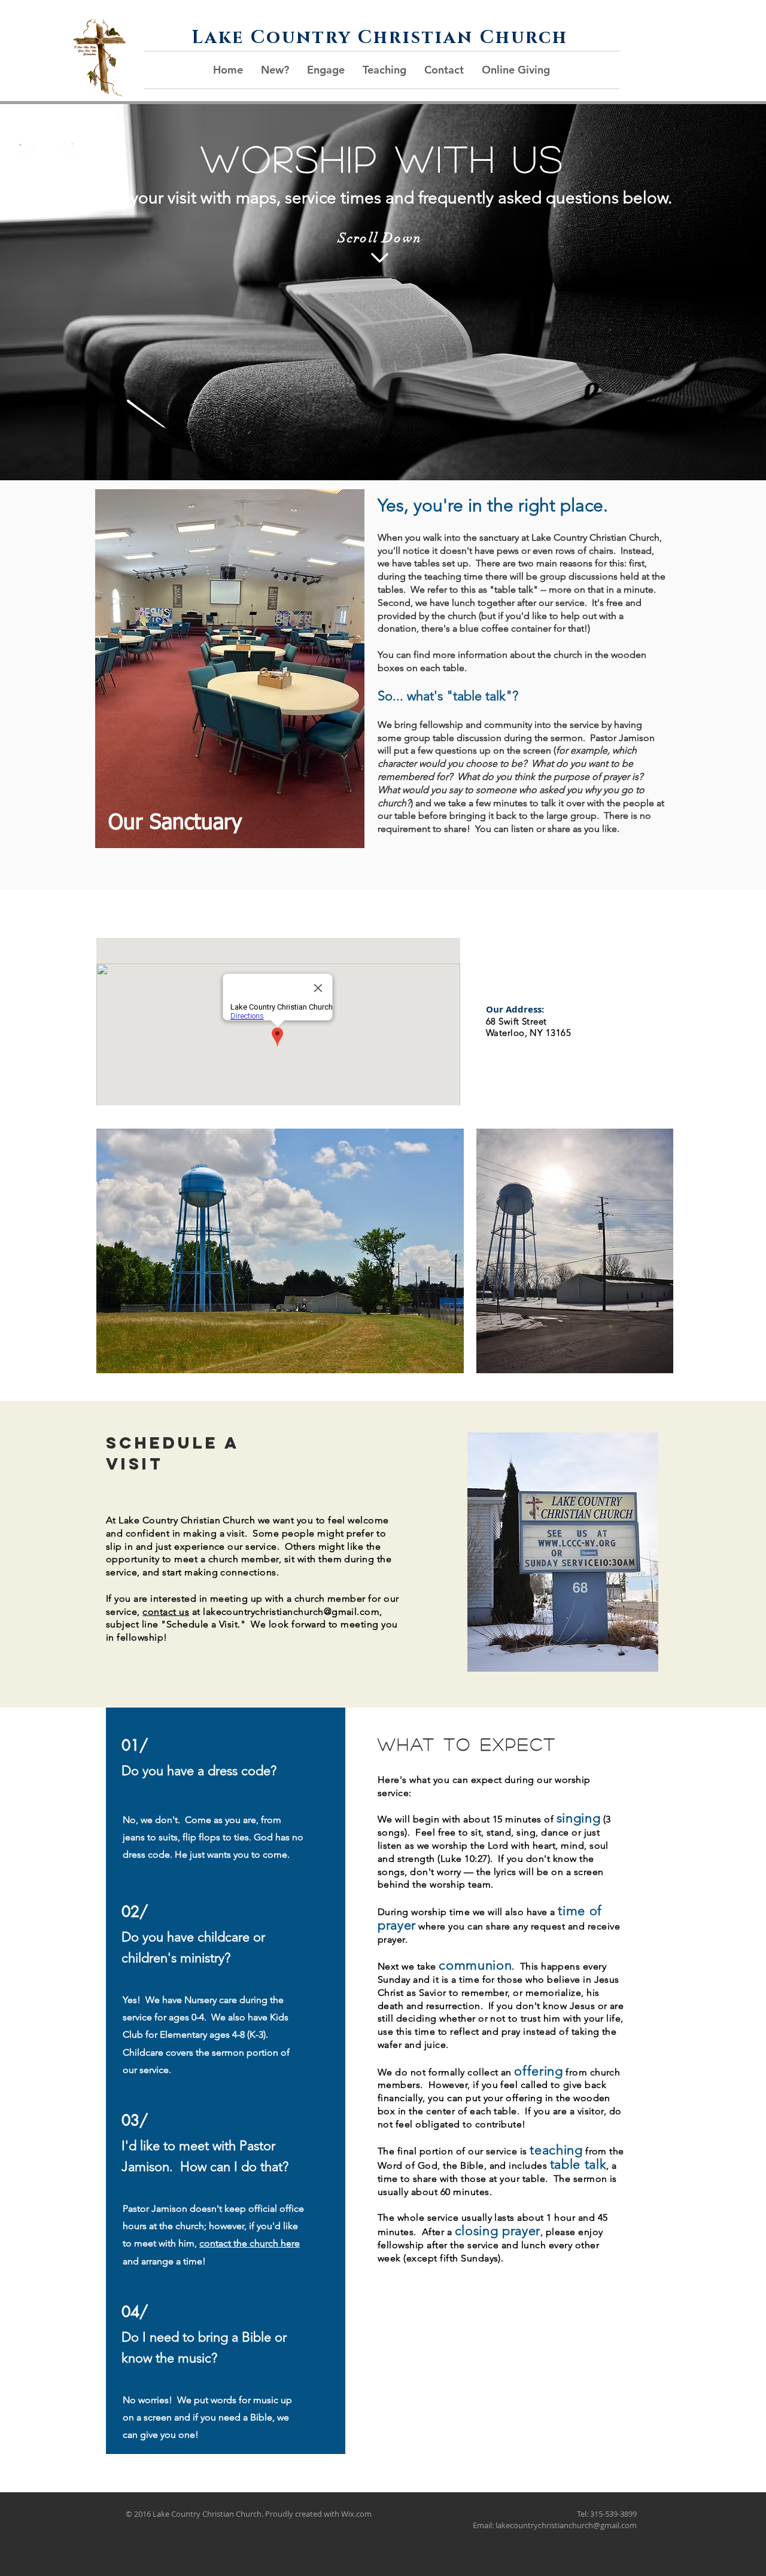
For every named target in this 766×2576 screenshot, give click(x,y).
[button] (275, 70)
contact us (166, 1612)
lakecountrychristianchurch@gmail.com (291, 1612)
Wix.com (356, 2514)
